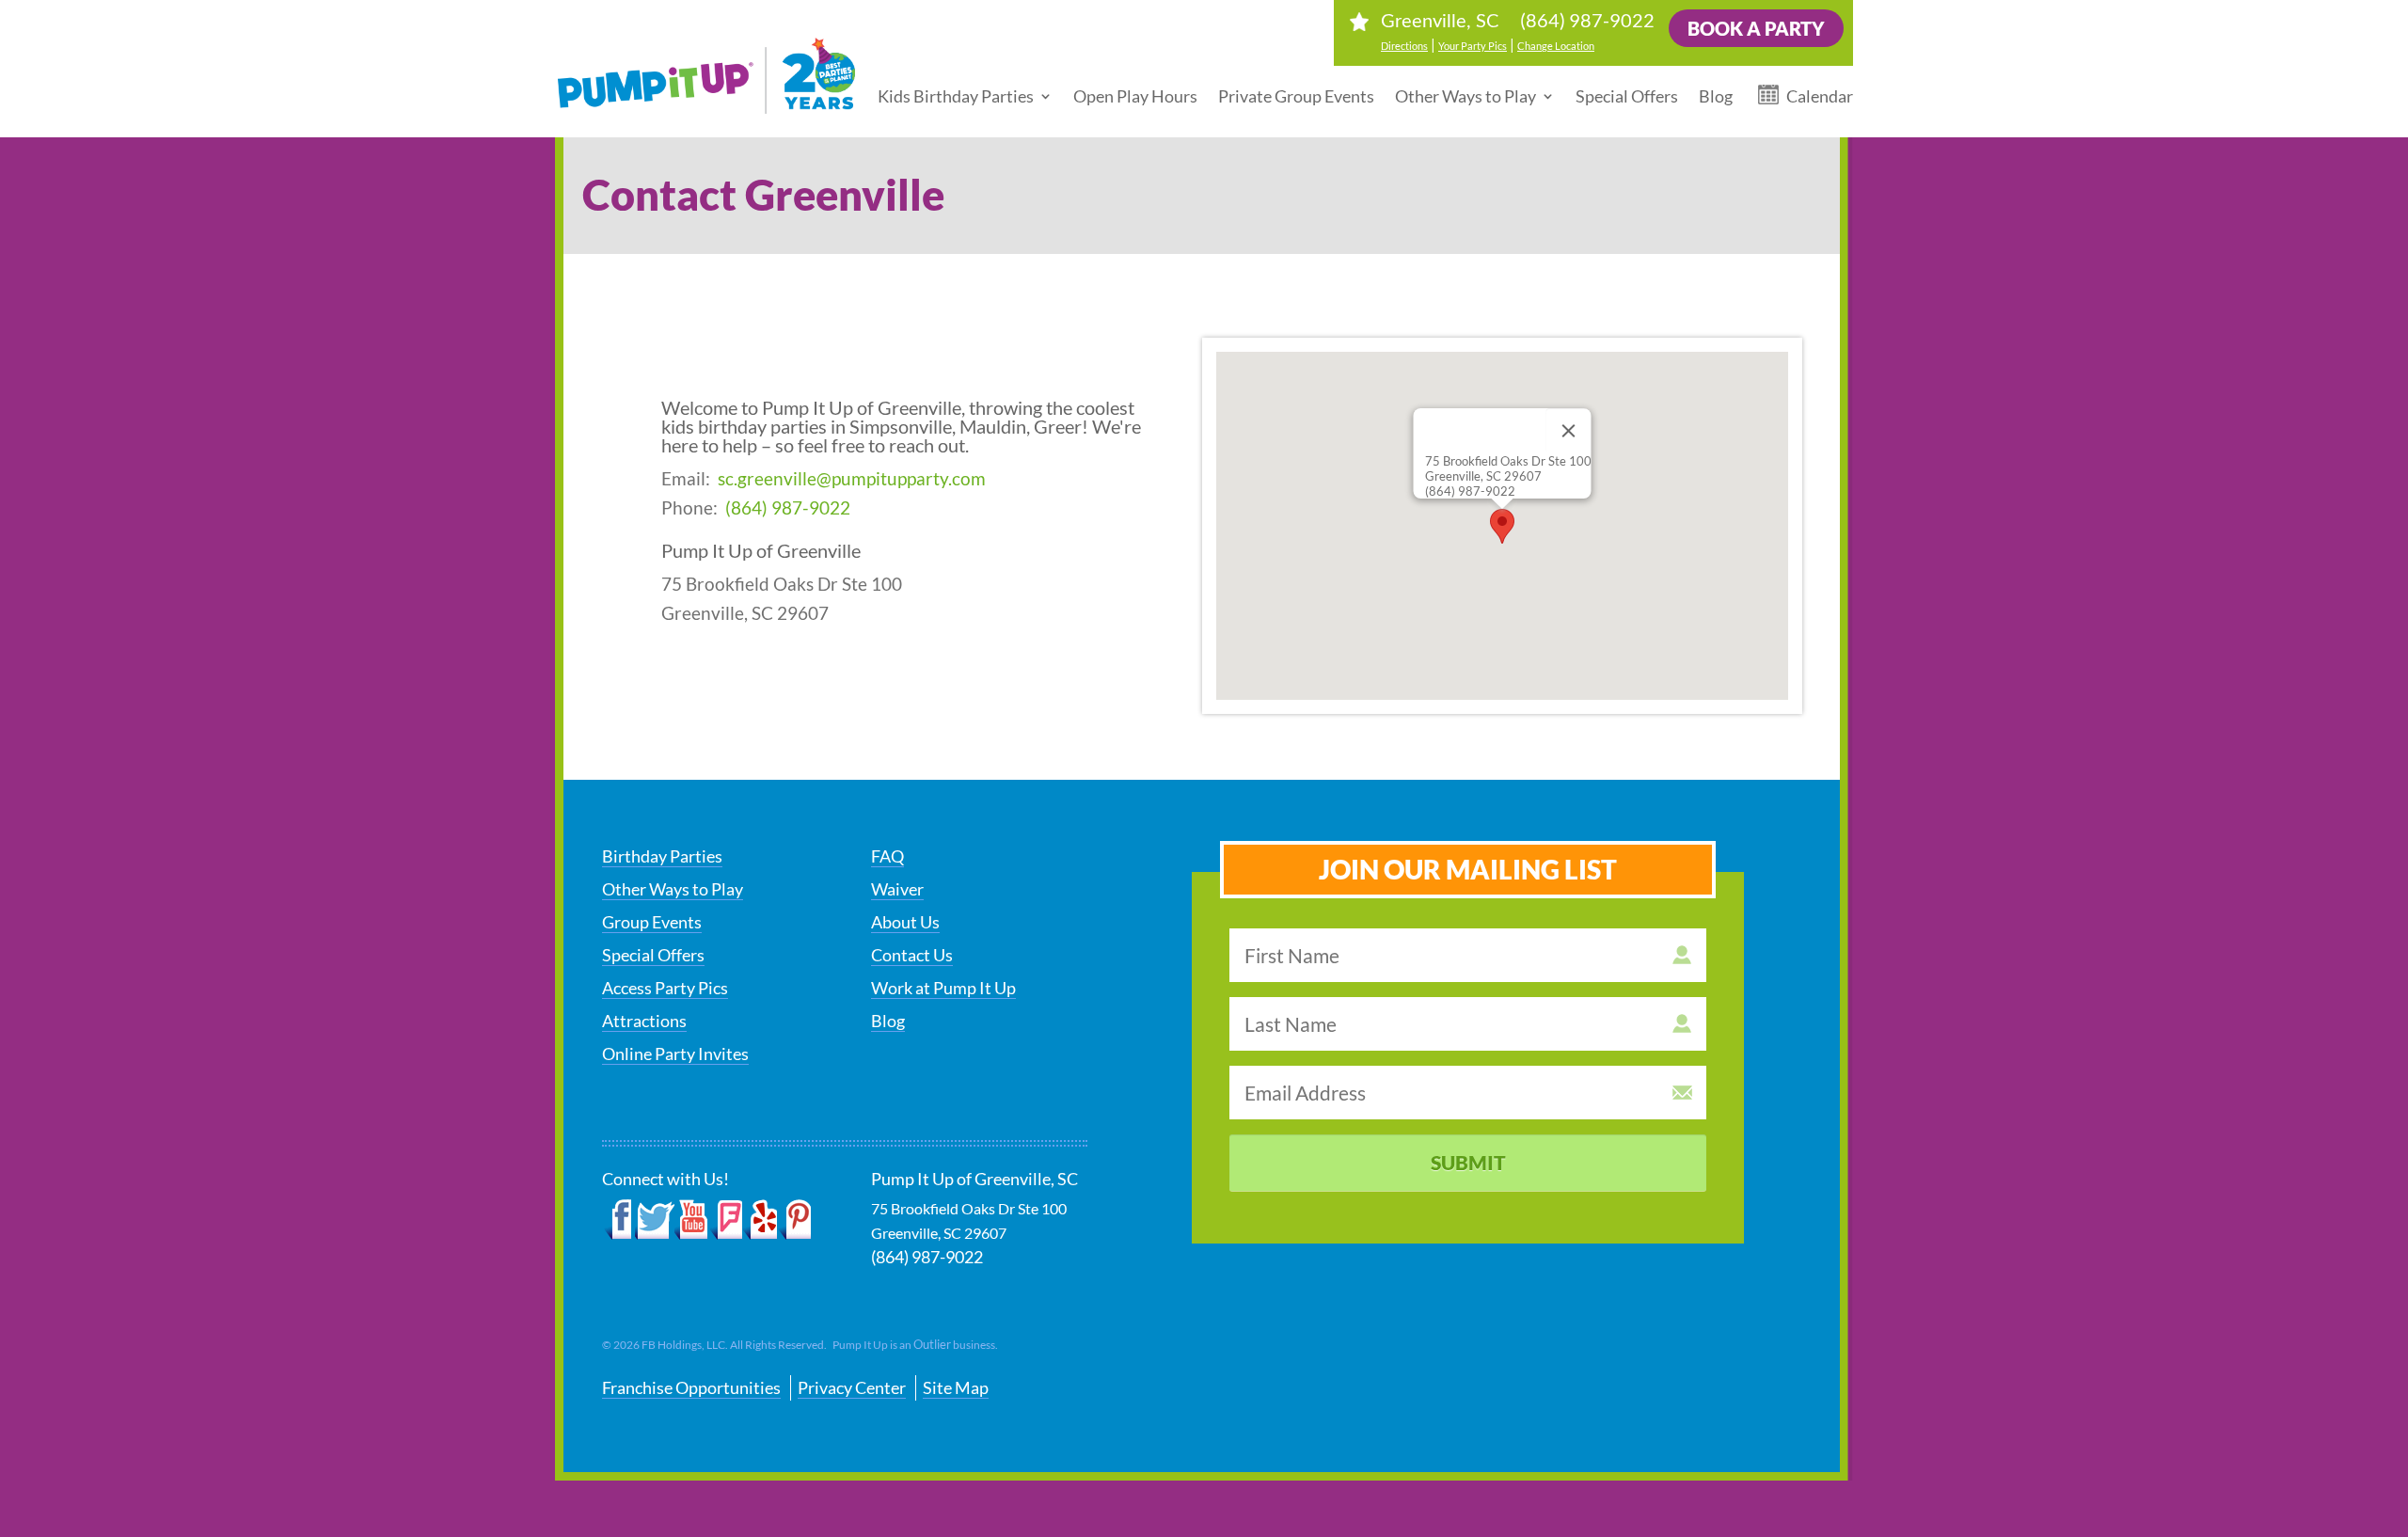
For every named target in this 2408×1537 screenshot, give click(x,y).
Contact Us (912, 955)
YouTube (692, 1220)
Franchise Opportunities (691, 1387)
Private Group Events (1296, 96)
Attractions (644, 1021)
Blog (1716, 96)
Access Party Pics (665, 988)
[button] (1502, 526)
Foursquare (726, 1220)
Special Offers (1627, 96)
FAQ (887, 856)
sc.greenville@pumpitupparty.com (852, 478)
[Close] (1568, 431)
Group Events (652, 922)
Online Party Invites (675, 1054)
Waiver (897, 889)
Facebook (618, 1220)
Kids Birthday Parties (956, 96)
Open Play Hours (1135, 96)
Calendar (1820, 96)
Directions (1404, 46)
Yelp (760, 1220)
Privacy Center (852, 1387)
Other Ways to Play (1465, 96)
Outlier (932, 1344)
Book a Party (1756, 28)
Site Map (956, 1387)
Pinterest (794, 1220)
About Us (905, 922)
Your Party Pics (1473, 46)
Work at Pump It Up (943, 988)
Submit (1468, 1162)
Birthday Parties (662, 856)
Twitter (655, 1220)
